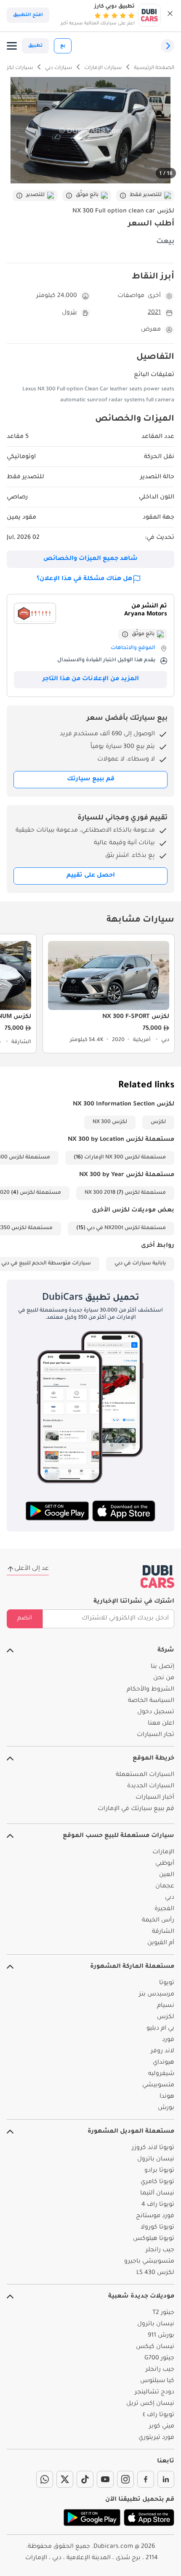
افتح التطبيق (28, 15)
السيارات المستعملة (145, 1775)
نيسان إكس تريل (150, 2404)
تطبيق (35, 46)
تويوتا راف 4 (158, 2205)
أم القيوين (161, 1943)
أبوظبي (165, 1864)
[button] (170, 15)
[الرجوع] (168, 46)
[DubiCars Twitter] (65, 2479)
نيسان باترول (156, 2160)
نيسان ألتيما (157, 2194)
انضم (25, 1619)
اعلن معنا (161, 1724)
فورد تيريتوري (156, 2438)
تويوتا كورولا (157, 2228)
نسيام (166, 2006)
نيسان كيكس (155, 2347)
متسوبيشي (158, 2086)
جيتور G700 (159, 2359)
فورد (168, 2040)
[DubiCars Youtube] (105, 2479)
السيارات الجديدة (151, 1786)
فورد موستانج (155, 2216)
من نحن (164, 1678)
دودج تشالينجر (154, 2393)
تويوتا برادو (159, 2171)
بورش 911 (161, 2336)
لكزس (158, 1122)
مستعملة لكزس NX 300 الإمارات (125, 1158)
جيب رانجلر (160, 2250)
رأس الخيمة (158, 1921)
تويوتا (167, 1983)
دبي (170, 1898)
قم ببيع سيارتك (91, 779)
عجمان (165, 1887)
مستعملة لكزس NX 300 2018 (125, 1193)
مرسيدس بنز (157, 1995)
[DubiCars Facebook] (146, 2479)
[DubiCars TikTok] (85, 2479)
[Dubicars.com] (157, 1577)
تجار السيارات (156, 1735)
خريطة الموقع (153, 1759)
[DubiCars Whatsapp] (45, 2479)
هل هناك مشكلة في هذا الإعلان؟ (84, 579)
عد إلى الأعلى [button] (32, 1569)
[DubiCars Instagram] (125, 2479)
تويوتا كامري (157, 2182)
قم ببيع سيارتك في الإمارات (136, 1809)
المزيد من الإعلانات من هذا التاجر (91, 679)
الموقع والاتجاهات (133, 648)
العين (167, 1875)
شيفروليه (161, 2074)
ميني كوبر (162, 2427)
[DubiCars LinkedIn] (166, 2479)
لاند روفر (162, 2051)
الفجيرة (164, 1909)
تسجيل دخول (156, 1712)
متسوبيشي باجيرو (149, 2262)
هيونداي (164, 2063)
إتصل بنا (162, 1667)
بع (63, 46)
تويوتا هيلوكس (154, 2239)
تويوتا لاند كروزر (153, 2148)
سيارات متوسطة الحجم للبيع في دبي (46, 1264)
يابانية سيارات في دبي (140, 1264)
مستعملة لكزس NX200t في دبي (126, 1228)
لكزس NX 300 (110, 1122)
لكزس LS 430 (155, 2273)
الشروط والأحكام (150, 1690)
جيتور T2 (163, 2313)
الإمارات (163, 1852)
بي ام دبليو (160, 2029)
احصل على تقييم (91, 876)
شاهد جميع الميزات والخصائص (90, 559)
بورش (166, 2108)
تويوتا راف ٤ (158, 2415)
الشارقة (163, 1932)
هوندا (167, 2097)
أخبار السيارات (155, 1798)
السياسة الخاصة (151, 1701)
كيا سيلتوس (157, 2381)
